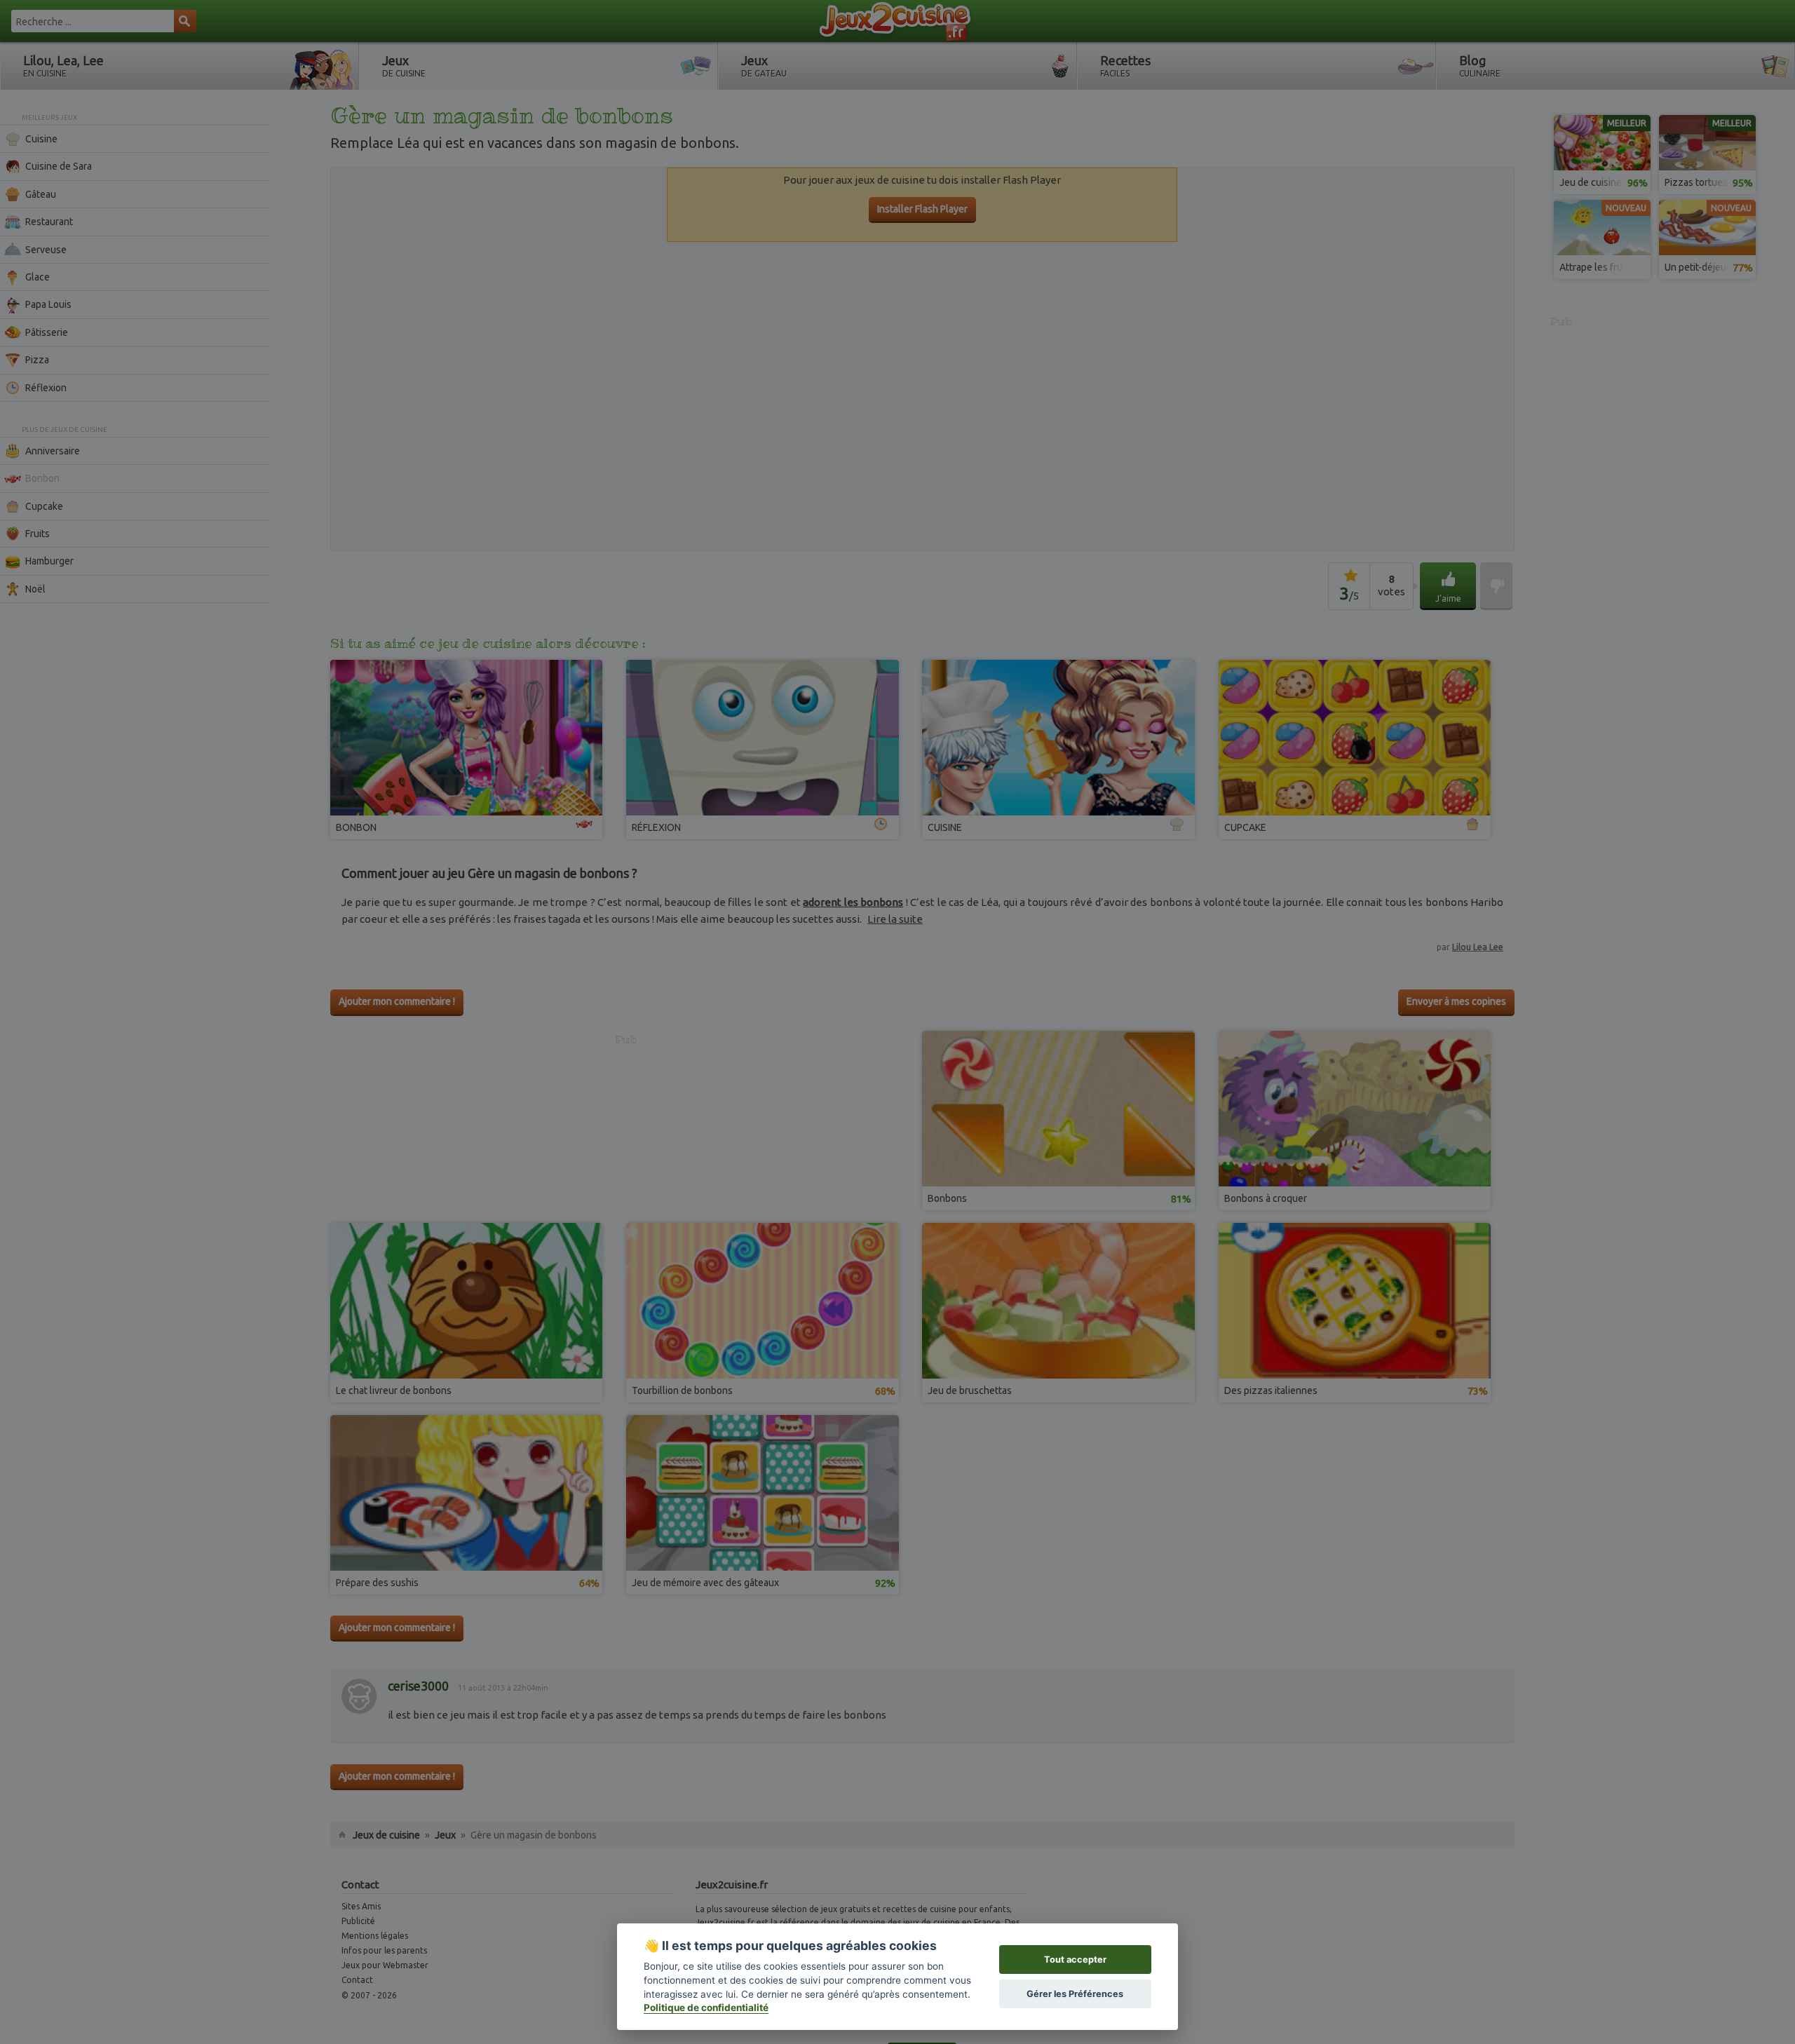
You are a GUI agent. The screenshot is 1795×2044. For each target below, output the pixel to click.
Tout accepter (1075, 1960)
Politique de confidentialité (706, 2008)
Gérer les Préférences (1075, 1994)
